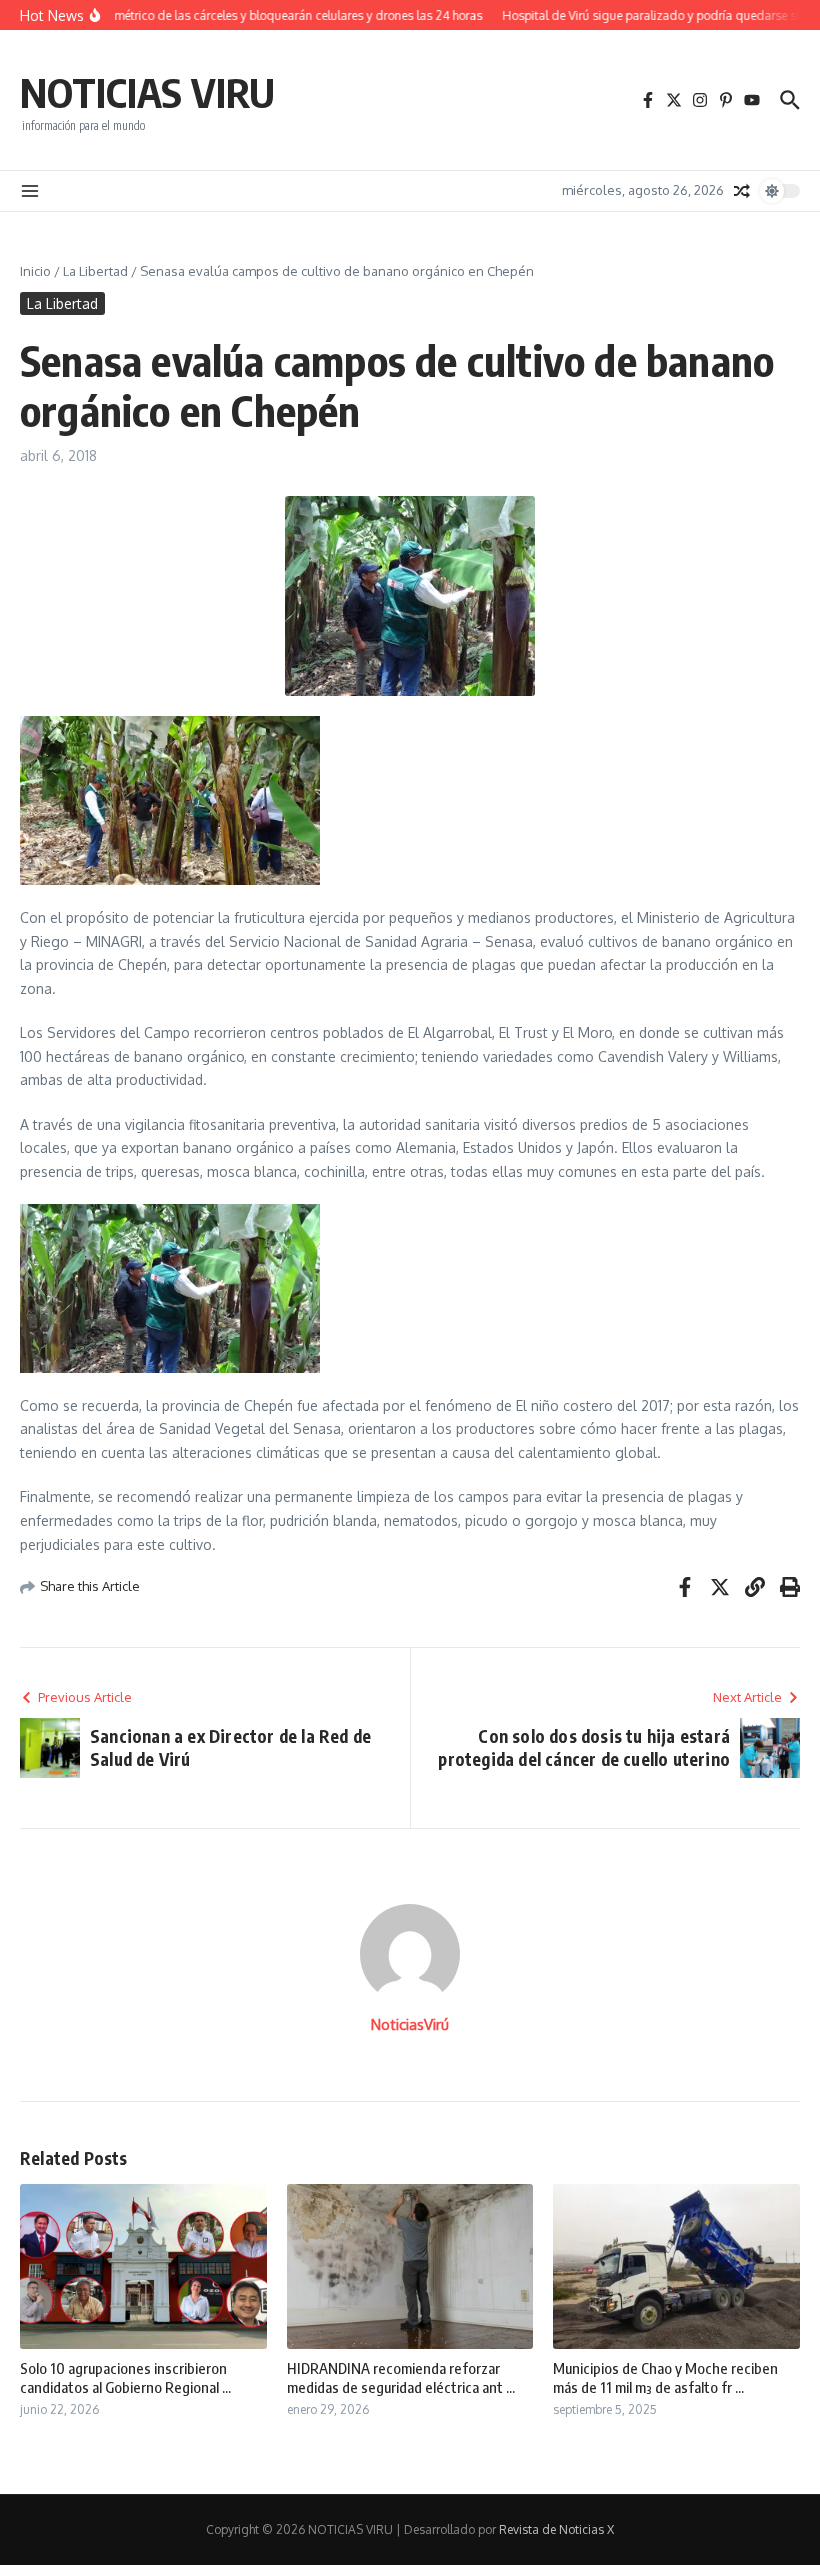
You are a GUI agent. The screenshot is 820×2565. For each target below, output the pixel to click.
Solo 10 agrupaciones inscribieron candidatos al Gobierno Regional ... (125, 2378)
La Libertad (95, 271)
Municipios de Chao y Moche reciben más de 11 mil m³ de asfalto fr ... (665, 2378)
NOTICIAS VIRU (147, 92)
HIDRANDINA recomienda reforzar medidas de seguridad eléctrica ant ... (401, 2378)
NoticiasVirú (410, 2024)
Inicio (35, 271)
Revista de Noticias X (556, 2529)
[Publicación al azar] (742, 191)
